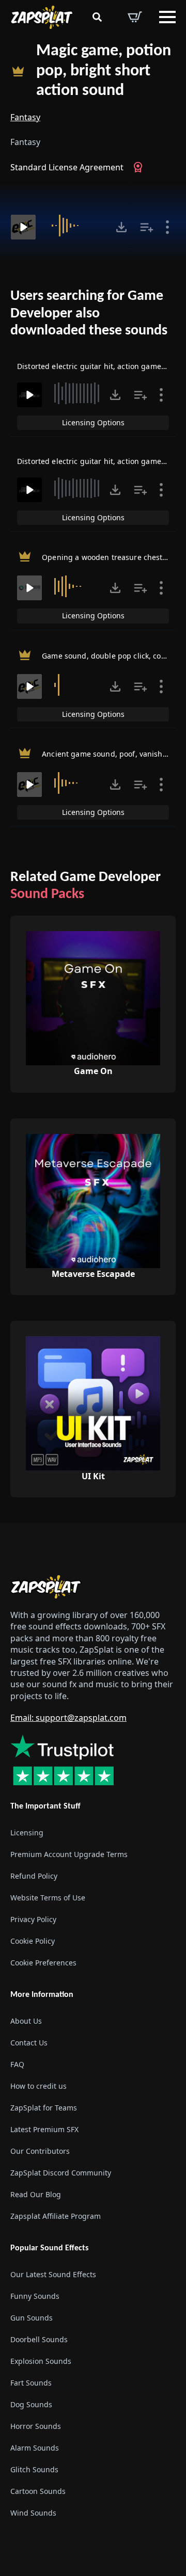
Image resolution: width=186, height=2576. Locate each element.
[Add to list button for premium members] (147, 227)
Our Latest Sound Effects (53, 2275)
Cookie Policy (33, 1941)
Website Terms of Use (48, 1898)
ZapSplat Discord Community (61, 2173)
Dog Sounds (31, 2405)
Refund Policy (34, 1876)
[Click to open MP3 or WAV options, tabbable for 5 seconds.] (121, 227)
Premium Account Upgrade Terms (69, 1854)
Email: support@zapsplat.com (68, 1718)
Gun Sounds (32, 2318)
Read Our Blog (36, 2194)
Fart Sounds (31, 2383)
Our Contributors (40, 2151)
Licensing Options (93, 422)
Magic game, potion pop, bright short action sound (104, 71)
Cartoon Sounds (38, 2492)
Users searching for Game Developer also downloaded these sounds (89, 314)
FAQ (17, 2064)
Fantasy (25, 117)
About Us (26, 2021)
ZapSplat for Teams (44, 2108)
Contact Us (29, 2043)
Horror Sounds (36, 2427)
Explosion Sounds (41, 2362)
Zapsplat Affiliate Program (56, 2216)
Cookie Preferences (43, 1963)
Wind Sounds (33, 2513)
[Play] (23, 227)
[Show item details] (167, 227)
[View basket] (135, 17)
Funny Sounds (35, 2297)
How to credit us (38, 2086)
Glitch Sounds (34, 2470)
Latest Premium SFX (44, 2129)
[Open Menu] (167, 17)
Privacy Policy (33, 1919)
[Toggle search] (97, 17)
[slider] (77, 226)
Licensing (27, 1833)
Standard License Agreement (67, 167)
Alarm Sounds (35, 2448)
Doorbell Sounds (39, 2340)
